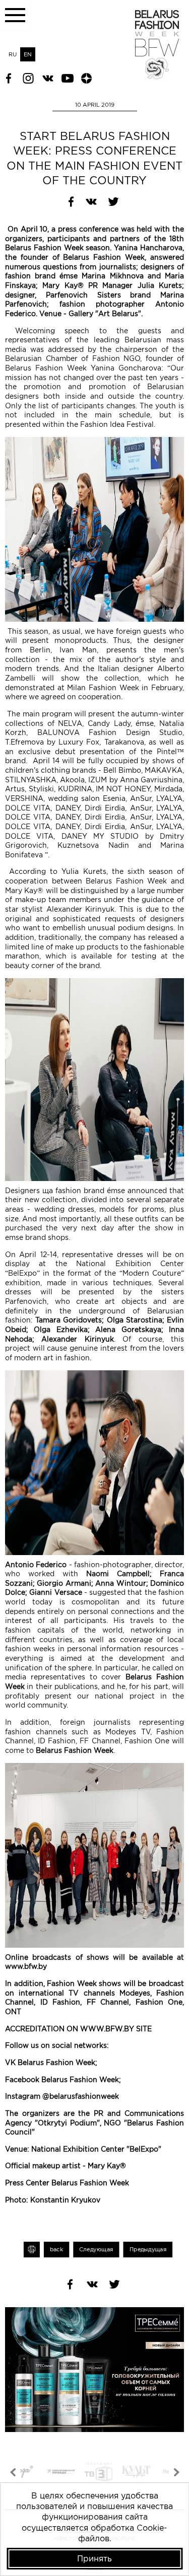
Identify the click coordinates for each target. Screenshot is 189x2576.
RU (13, 54)
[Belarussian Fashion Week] (157, 76)
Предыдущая (148, 2250)
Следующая (96, 2250)
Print (32, 2250)
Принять (94, 2558)
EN (28, 54)
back (56, 2250)
